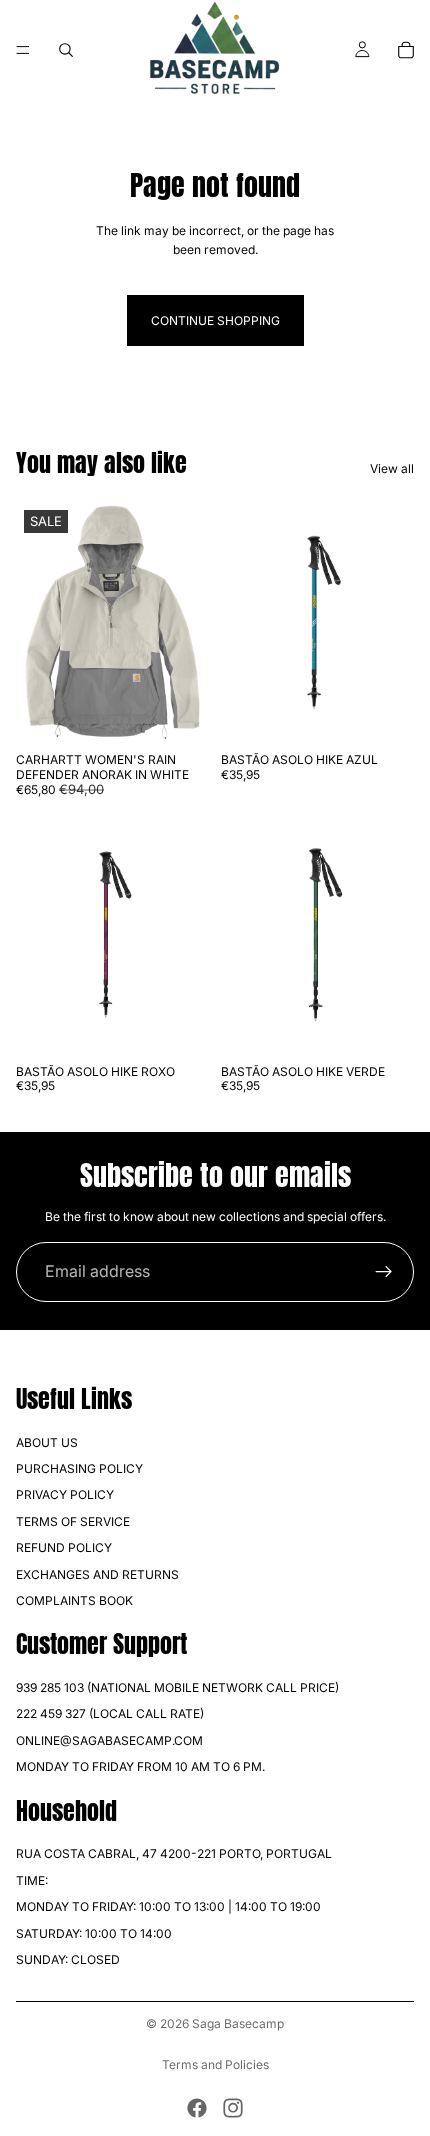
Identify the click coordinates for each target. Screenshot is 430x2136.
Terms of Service (73, 1521)
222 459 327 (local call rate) (110, 1713)
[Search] (66, 50)
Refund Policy (64, 1547)
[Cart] (406, 50)
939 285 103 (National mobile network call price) (177, 1687)
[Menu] (23, 50)
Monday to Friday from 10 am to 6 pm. (140, 1766)
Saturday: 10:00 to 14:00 (94, 1932)
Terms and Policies (215, 2064)
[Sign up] (384, 1272)
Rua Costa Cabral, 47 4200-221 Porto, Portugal (174, 1853)
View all (392, 468)
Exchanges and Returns (97, 1573)
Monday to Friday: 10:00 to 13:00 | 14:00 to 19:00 (168, 1906)
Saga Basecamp (238, 2023)
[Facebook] (197, 2108)
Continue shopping (215, 320)
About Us (47, 1441)
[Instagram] (233, 2108)
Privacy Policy (65, 1494)
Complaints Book (74, 1600)
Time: (32, 1880)
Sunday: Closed (68, 1959)
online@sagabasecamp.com (109, 1740)
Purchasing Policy (79, 1468)
